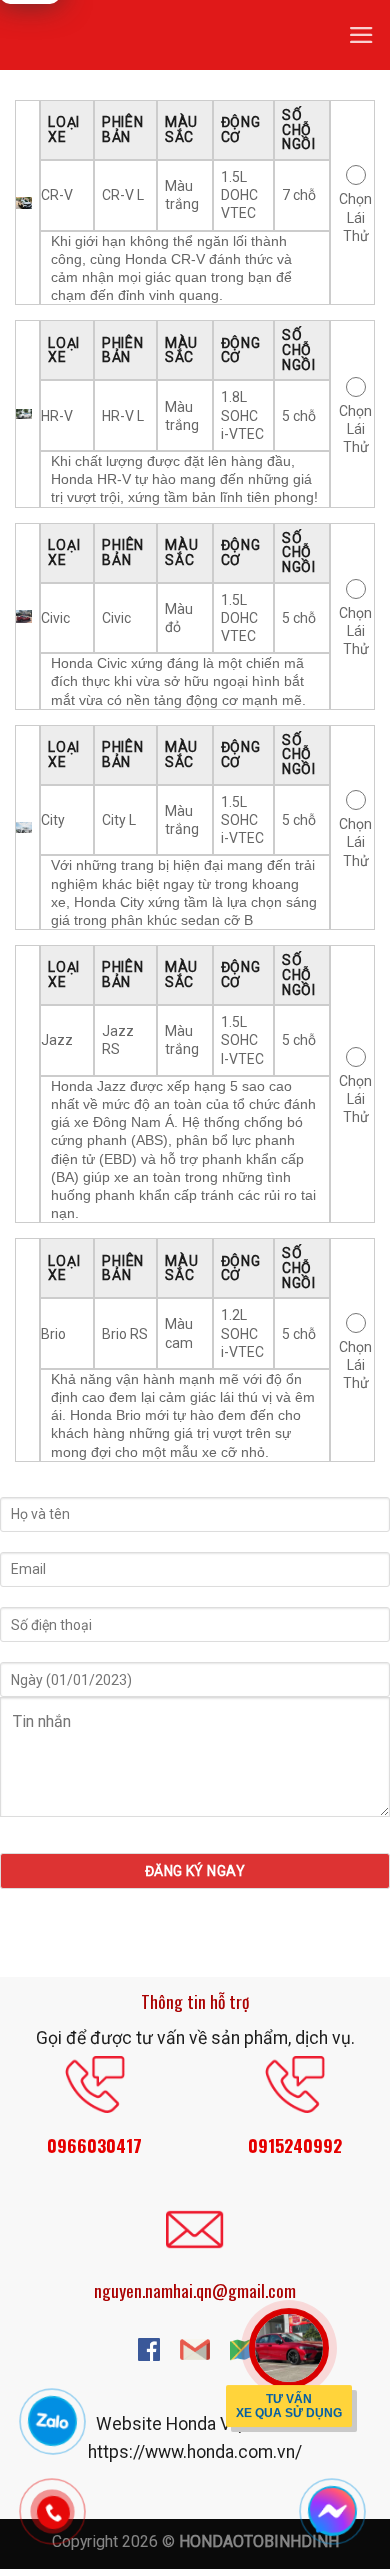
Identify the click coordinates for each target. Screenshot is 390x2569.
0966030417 (94, 2145)
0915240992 (295, 2145)
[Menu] (361, 35)
